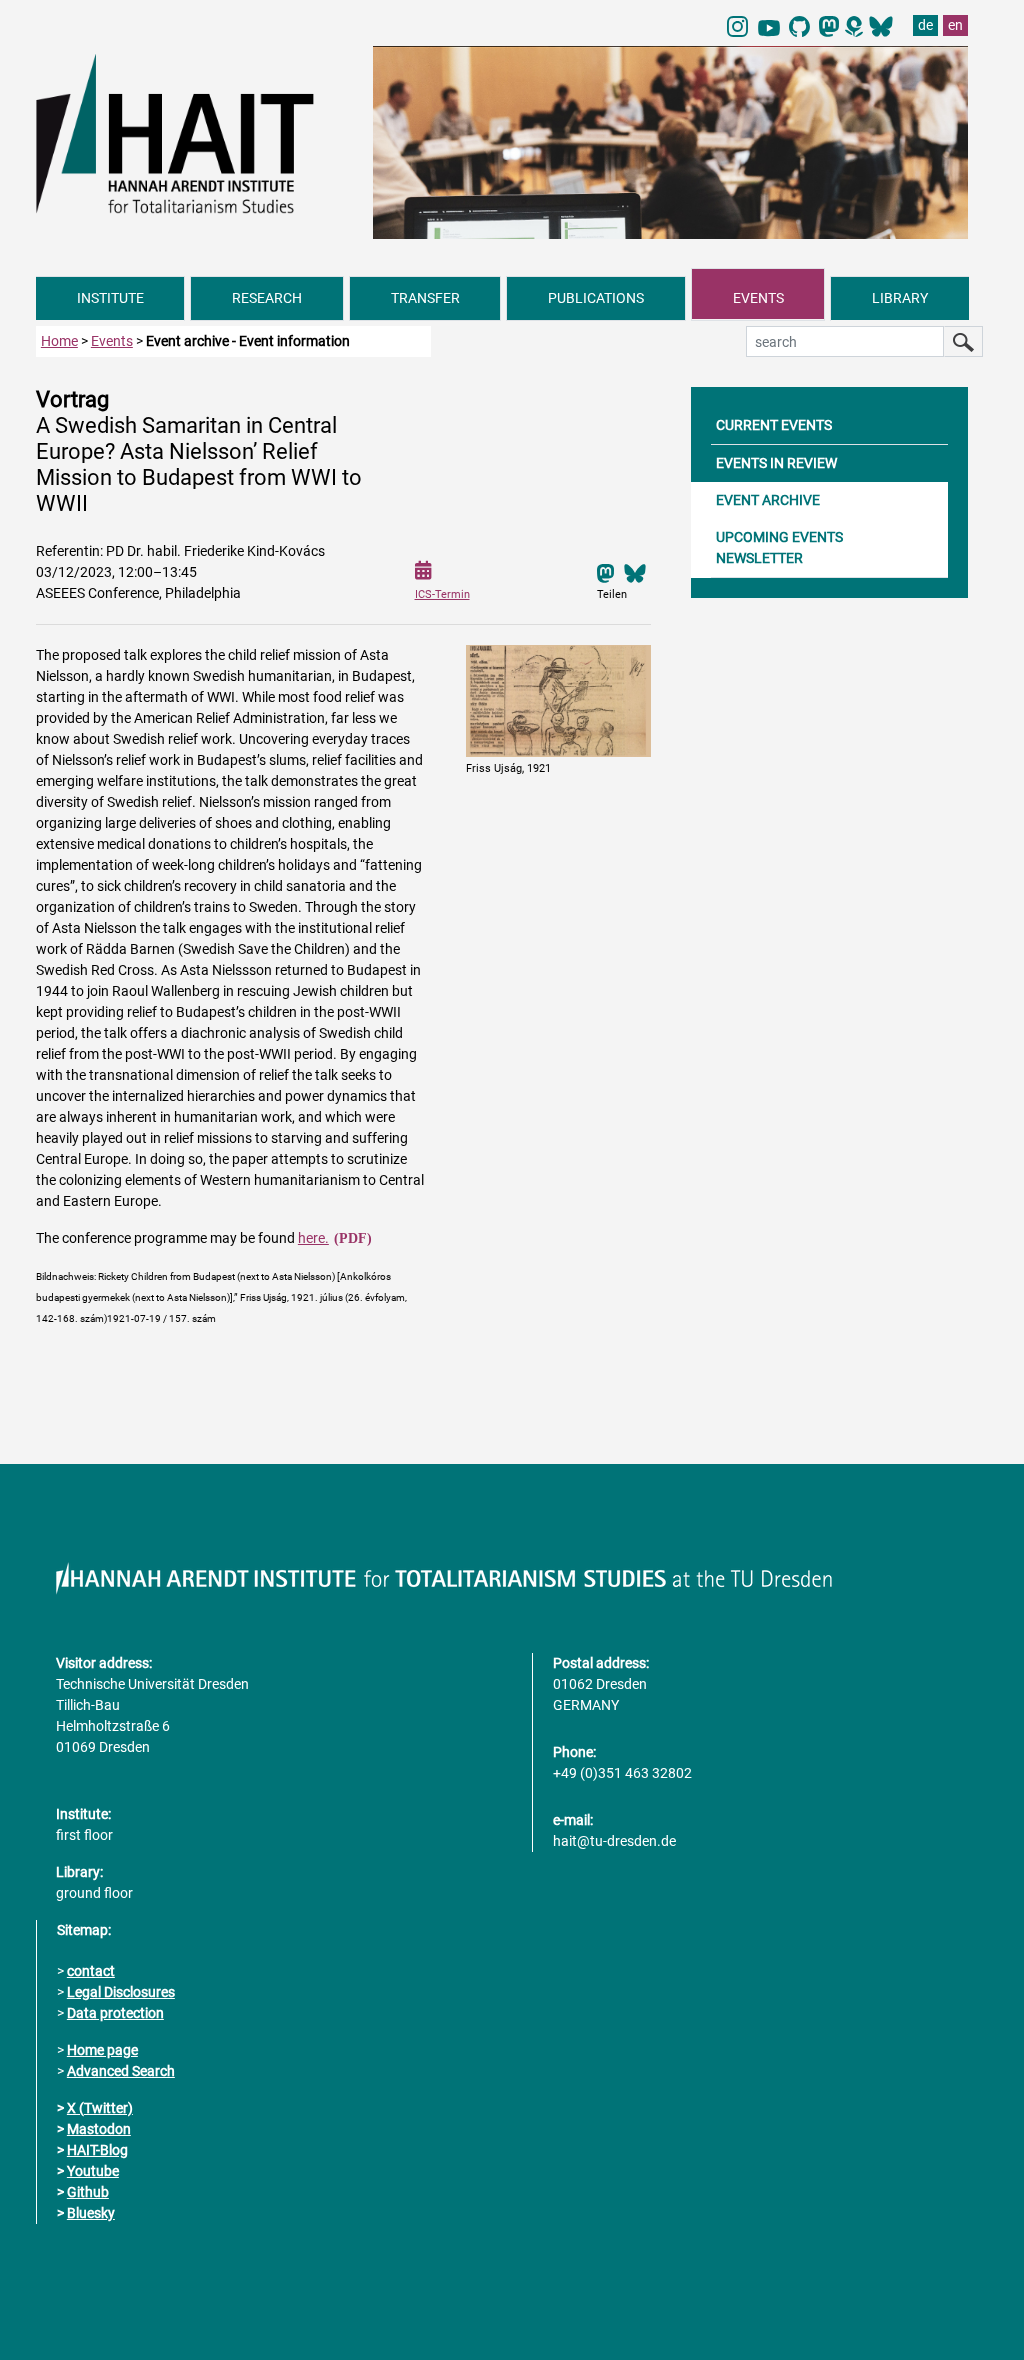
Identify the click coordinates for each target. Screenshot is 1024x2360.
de (925, 25)
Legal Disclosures (121, 1992)
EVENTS (758, 298)
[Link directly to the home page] (194, 133)
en (955, 25)
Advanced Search (121, 2071)
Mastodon (99, 2129)
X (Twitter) (100, 2108)
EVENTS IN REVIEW (776, 463)
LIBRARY (900, 298)
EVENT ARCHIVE (768, 500)
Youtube (93, 2171)
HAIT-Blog (97, 2150)
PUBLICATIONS (596, 298)
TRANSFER (425, 298)
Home (59, 341)
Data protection (115, 2013)
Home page (102, 2050)
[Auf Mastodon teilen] (606, 572)
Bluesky (91, 2213)
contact (91, 1971)
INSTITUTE (110, 298)
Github (88, 2192)
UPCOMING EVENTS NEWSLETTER (779, 547)
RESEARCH (267, 298)
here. (313, 1238)
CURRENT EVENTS (774, 425)
